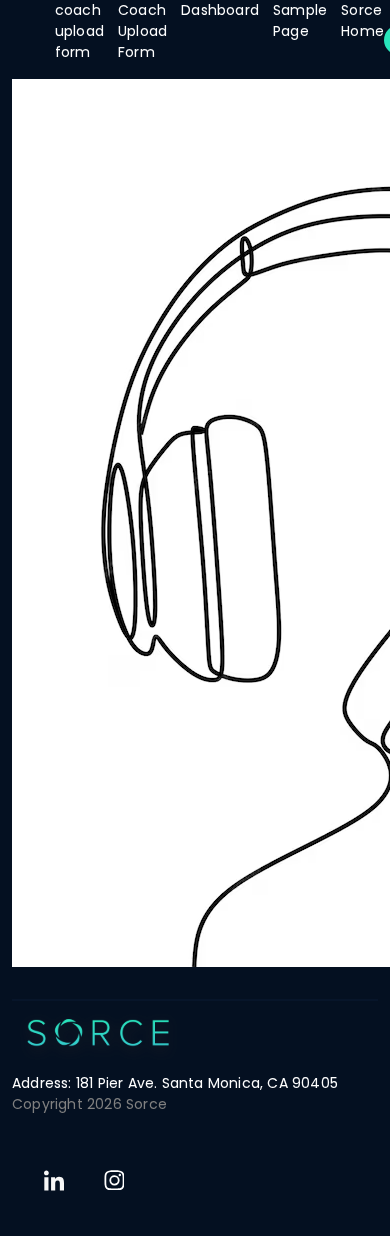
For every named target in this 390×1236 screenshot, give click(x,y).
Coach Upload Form (142, 31)
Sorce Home (362, 20)
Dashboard (220, 10)
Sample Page (300, 20)
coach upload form (79, 31)
